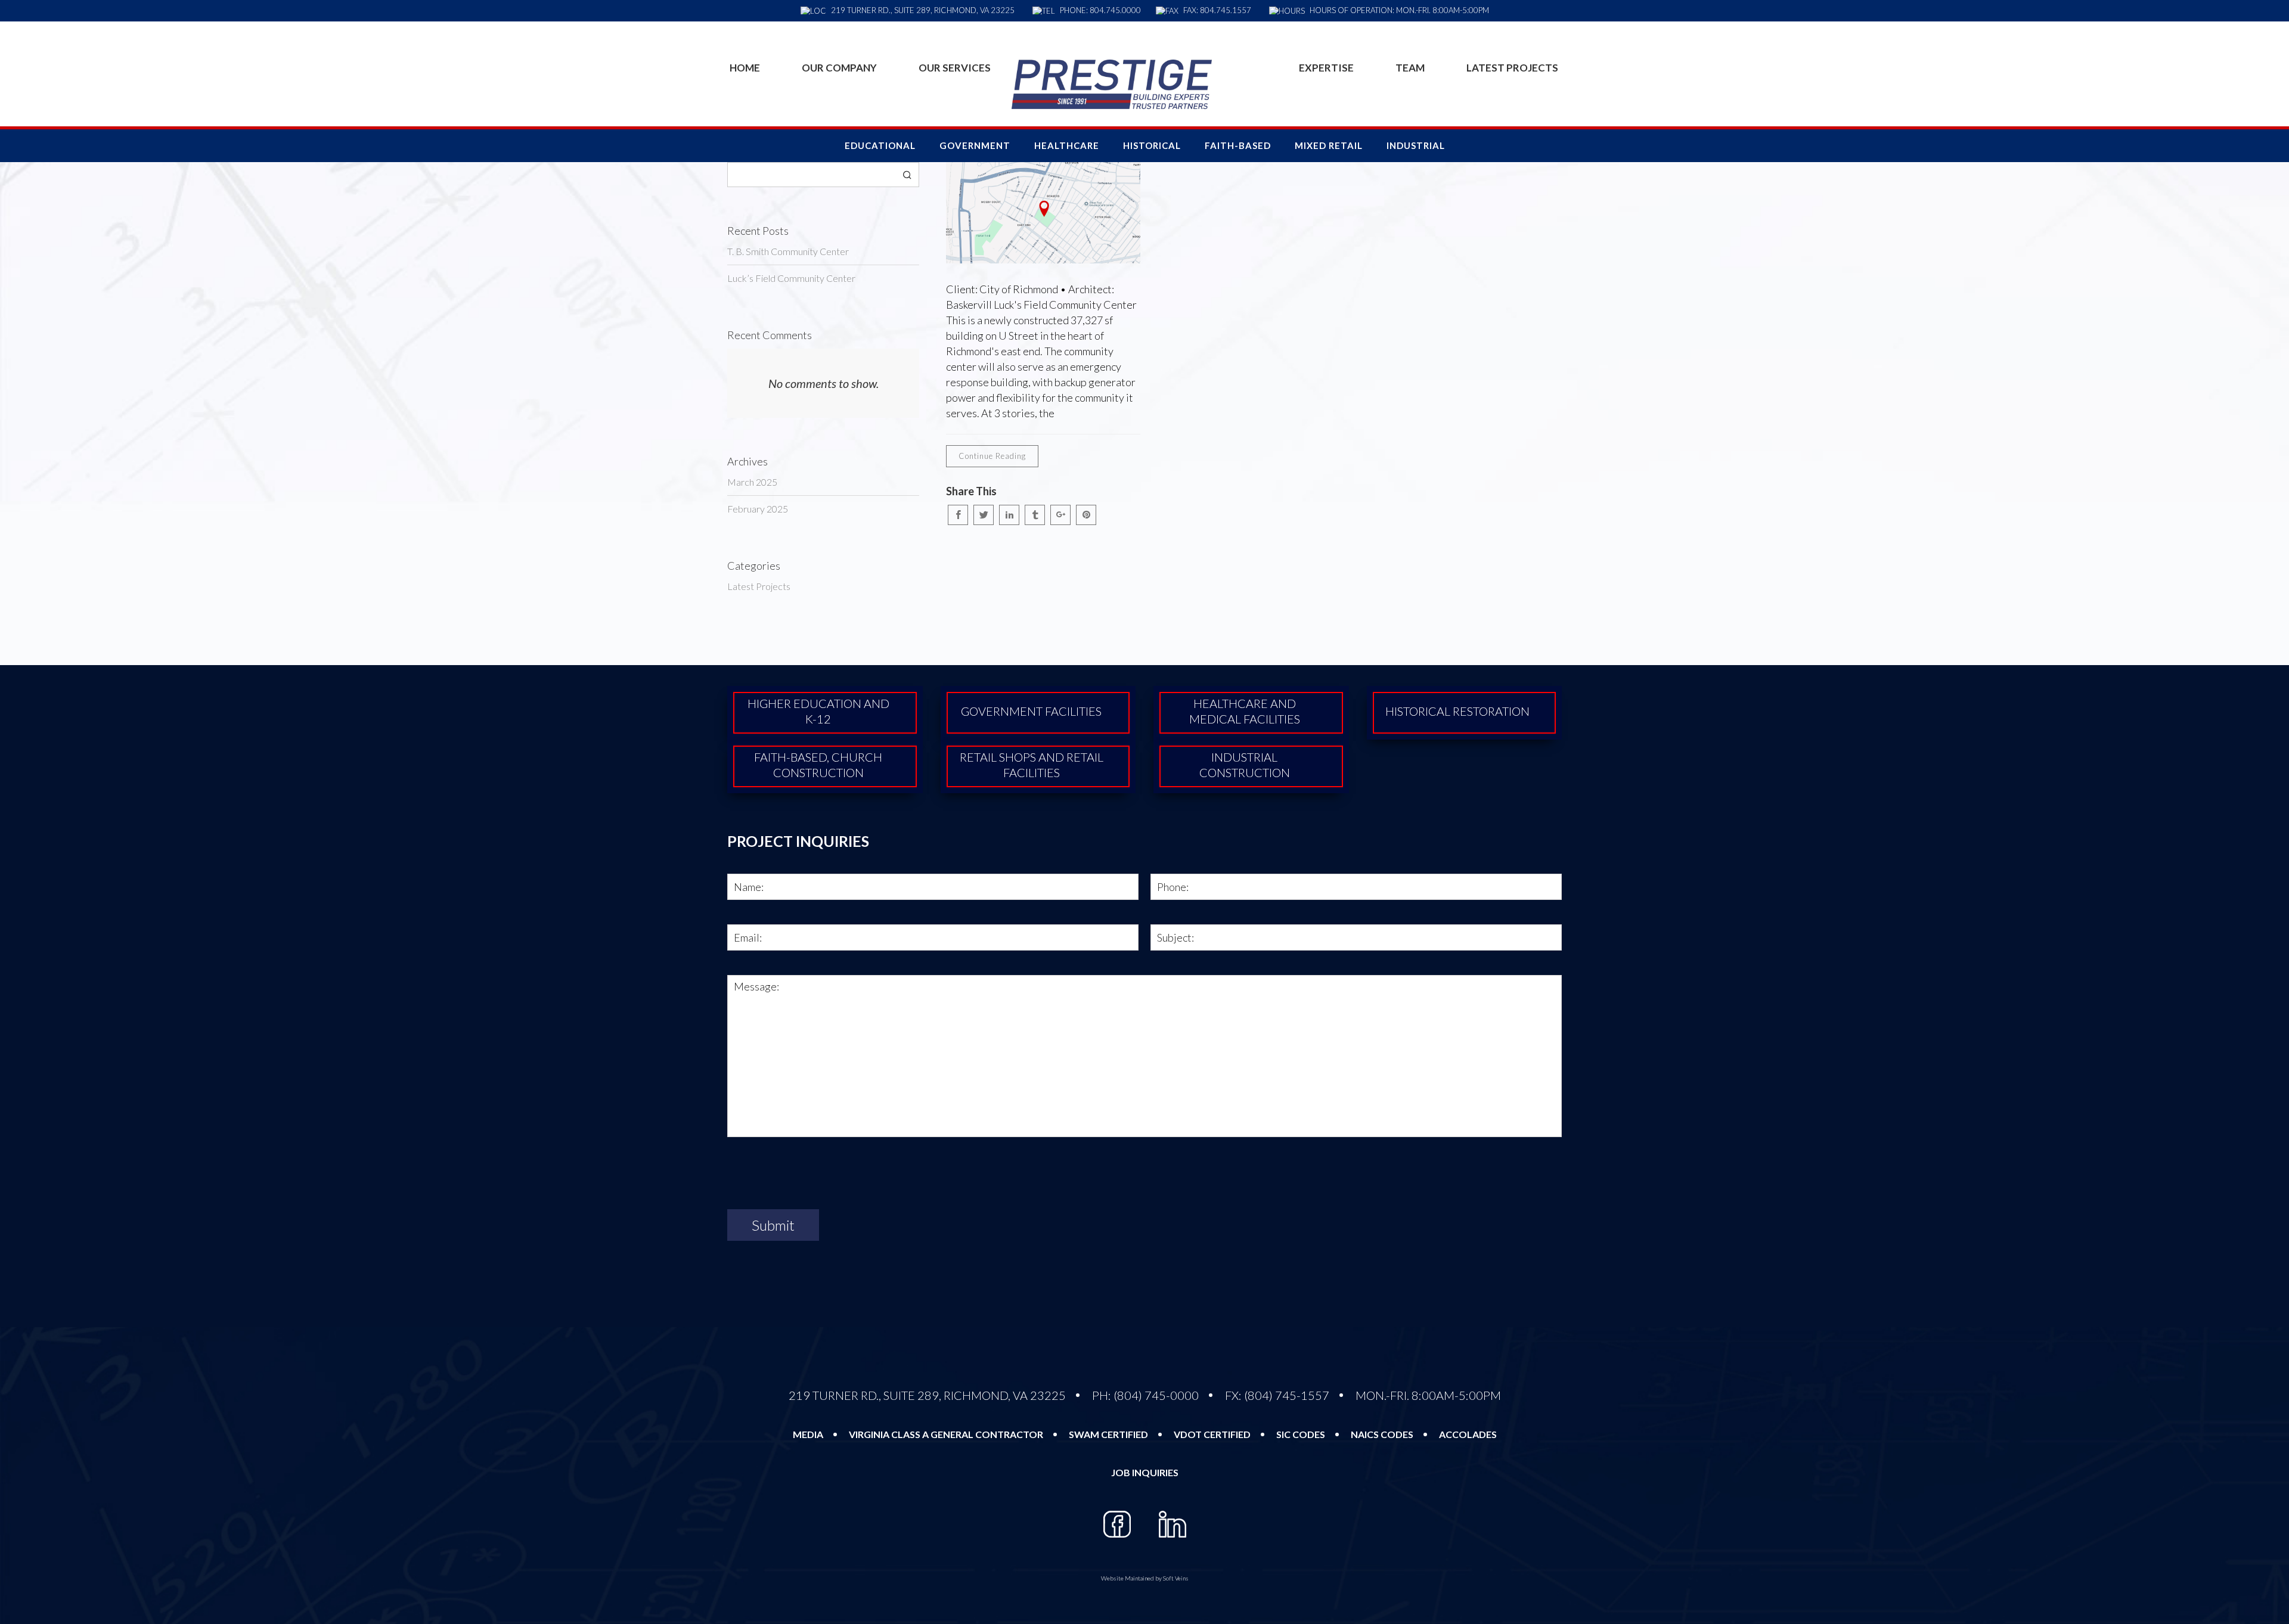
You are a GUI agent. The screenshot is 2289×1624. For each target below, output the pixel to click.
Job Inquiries (1145, 1472)
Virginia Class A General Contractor (946, 1434)
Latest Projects (1512, 68)
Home (745, 68)
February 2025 (758, 509)
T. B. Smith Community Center (788, 251)
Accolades (1468, 1434)
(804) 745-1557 (1287, 1395)
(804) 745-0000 (1156, 1395)
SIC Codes (1301, 1434)
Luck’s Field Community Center (791, 278)
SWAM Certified (1108, 1434)
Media (808, 1434)
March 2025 (752, 482)
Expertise (1326, 68)
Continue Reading (992, 456)
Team (1410, 68)
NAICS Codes (1382, 1434)
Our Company (839, 68)
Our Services (955, 68)
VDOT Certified (1212, 1434)
